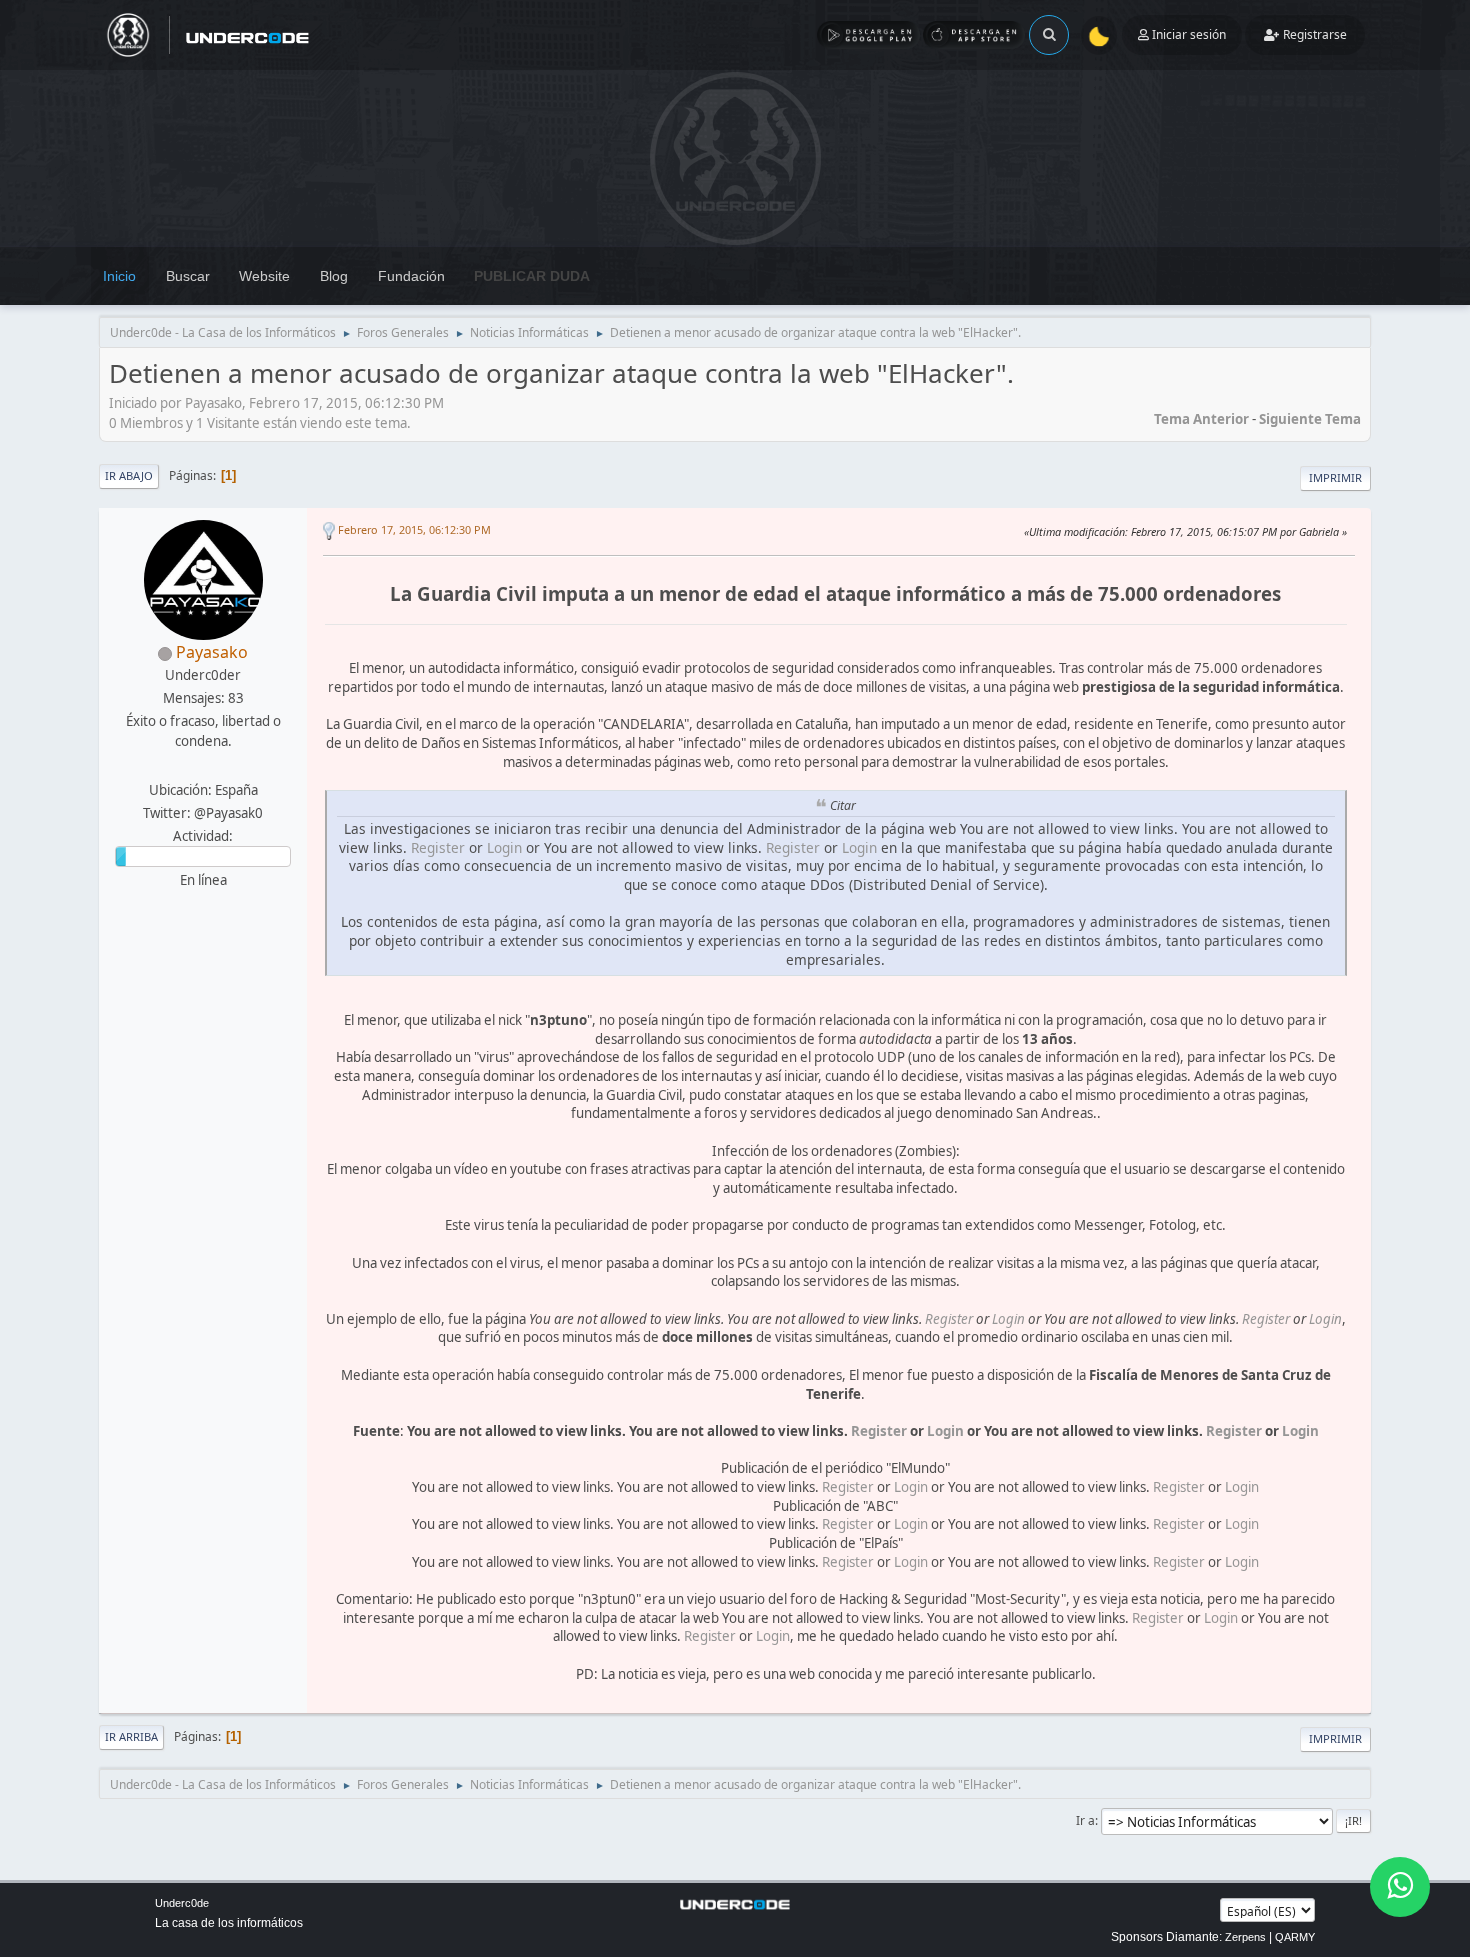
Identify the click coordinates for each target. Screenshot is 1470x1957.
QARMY (1295, 1937)
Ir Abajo (129, 475)
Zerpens (1245, 1937)
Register (438, 847)
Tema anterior (1201, 419)
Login (504, 847)
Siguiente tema (1310, 419)
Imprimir (1335, 477)
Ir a (1085, 1820)
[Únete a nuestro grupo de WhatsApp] (1400, 1887)
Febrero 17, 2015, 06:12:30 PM (414, 529)
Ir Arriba (131, 1736)
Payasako (212, 652)
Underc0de (182, 1903)
